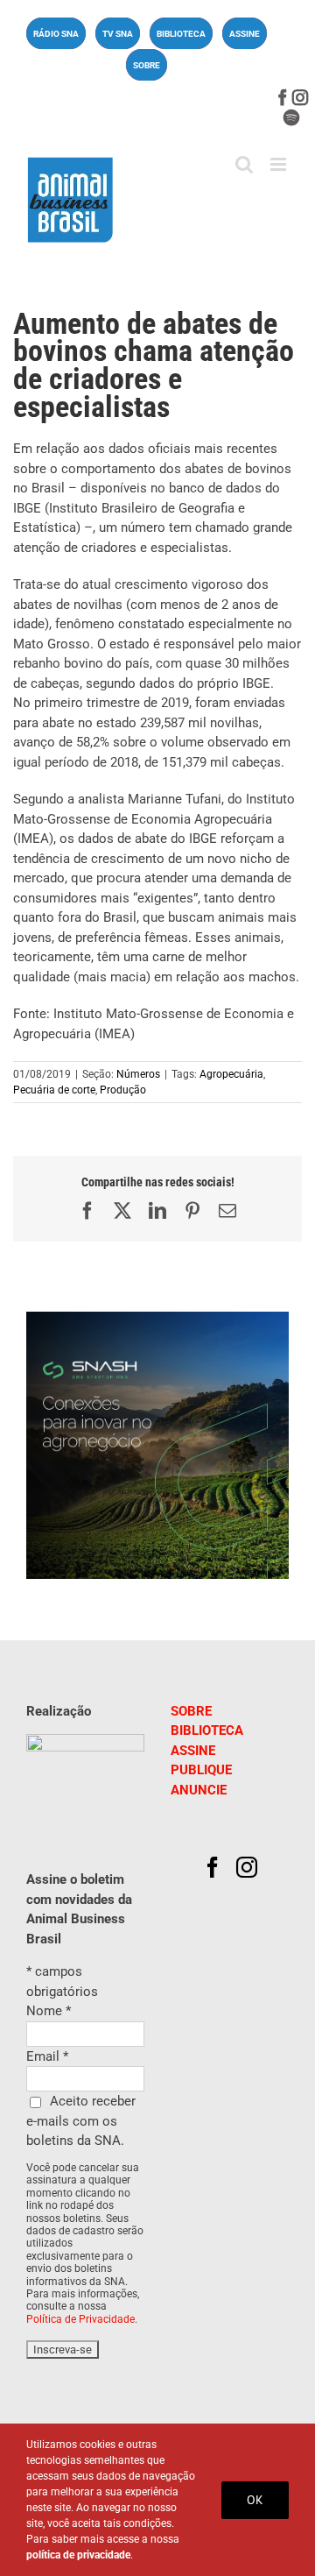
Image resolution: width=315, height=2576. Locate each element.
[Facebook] (213, 1867)
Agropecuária (231, 1074)
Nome (49, 2011)
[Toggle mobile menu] (280, 164)
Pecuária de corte (54, 1090)
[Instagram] (247, 1867)
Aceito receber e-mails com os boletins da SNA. (81, 2121)
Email (47, 2056)
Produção (123, 1090)
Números (138, 1074)
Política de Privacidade (80, 2319)
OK (255, 2500)
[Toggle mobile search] (244, 164)
